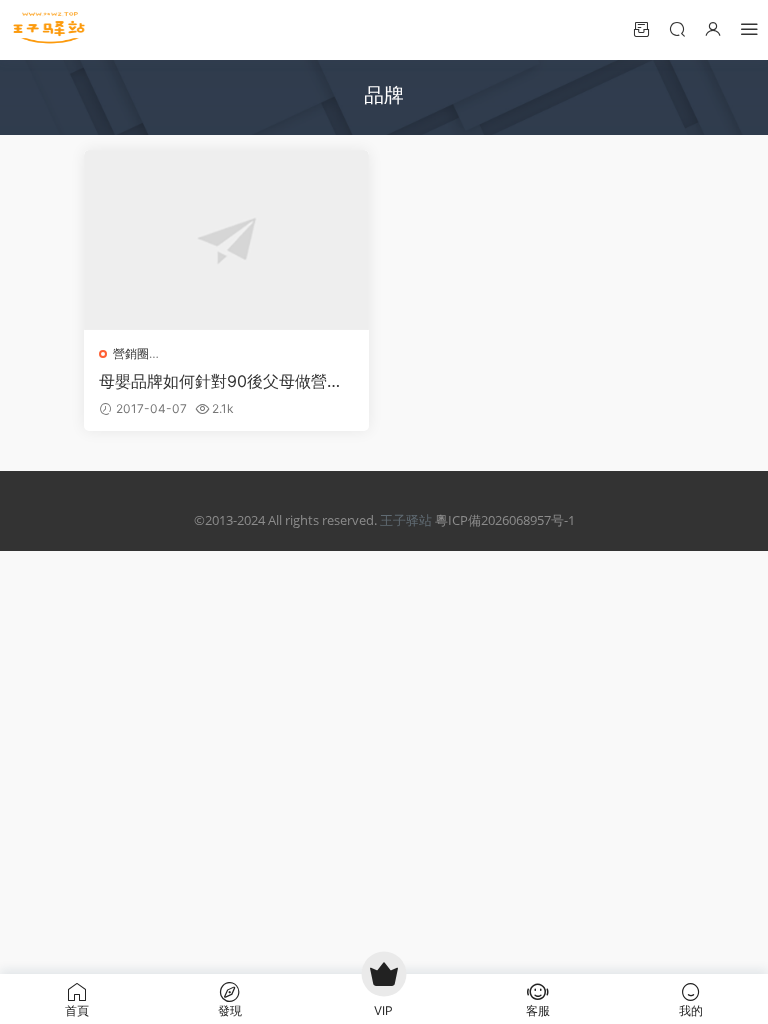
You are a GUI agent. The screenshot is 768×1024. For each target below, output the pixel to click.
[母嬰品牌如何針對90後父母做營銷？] (226, 240)
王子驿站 (406, 520)
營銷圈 (131, 353)
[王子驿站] (50, 30)
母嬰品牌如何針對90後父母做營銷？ (213, 381)
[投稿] (641, 28)
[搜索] (677, 28)
